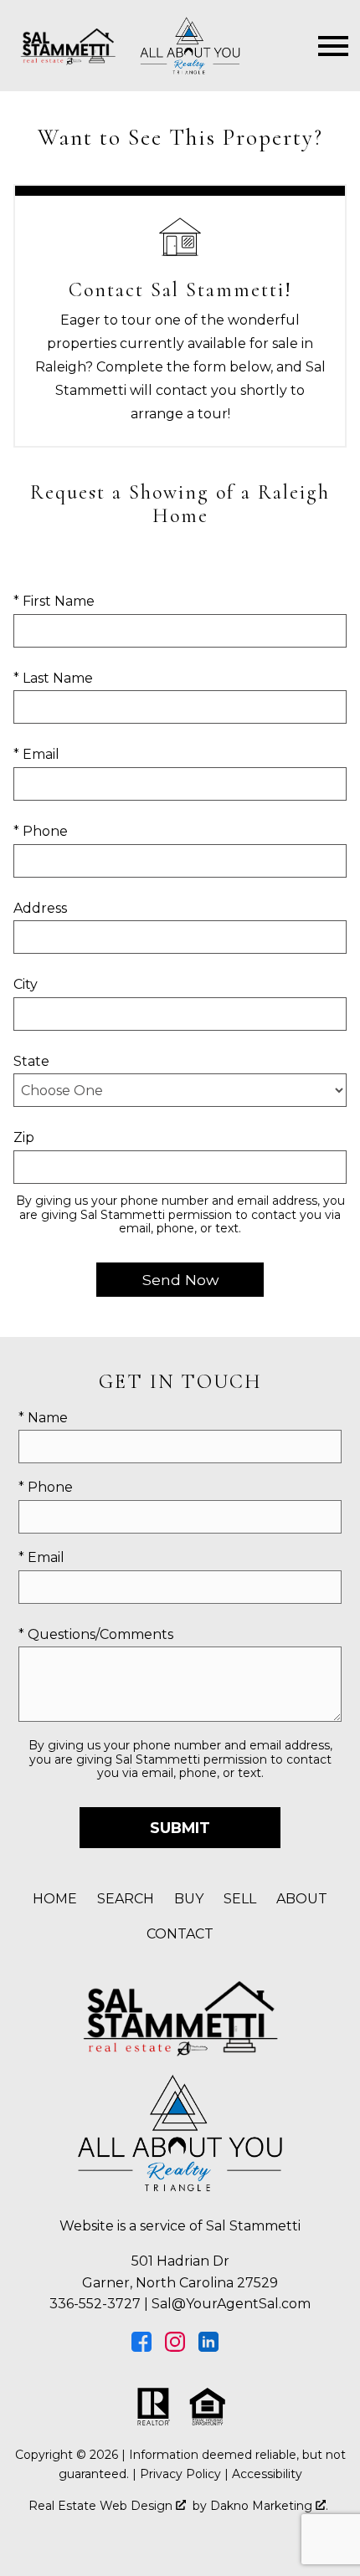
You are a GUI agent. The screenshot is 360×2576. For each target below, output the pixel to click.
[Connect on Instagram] (175, 2347)
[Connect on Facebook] (141, 2347)
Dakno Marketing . (269, 2506)
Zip (24, 1137)
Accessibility (267, 2474)
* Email (36, 754)
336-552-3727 (95, 2304)
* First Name (54, 601)
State (31, 1061)
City (26, 984)
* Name (43, 1418)
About (302, 1899)
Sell (240, 1899)
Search (126, 1899)
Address (40, 908)
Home (55, 1899)
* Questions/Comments (96, 1634)
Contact (180, 1934)
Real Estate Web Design (102, 2506)
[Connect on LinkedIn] (208, 2347)
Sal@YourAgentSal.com (231, 2304)
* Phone (41, 831)
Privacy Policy (180, 2474)
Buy (189, 1899)
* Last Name (53, 678)
